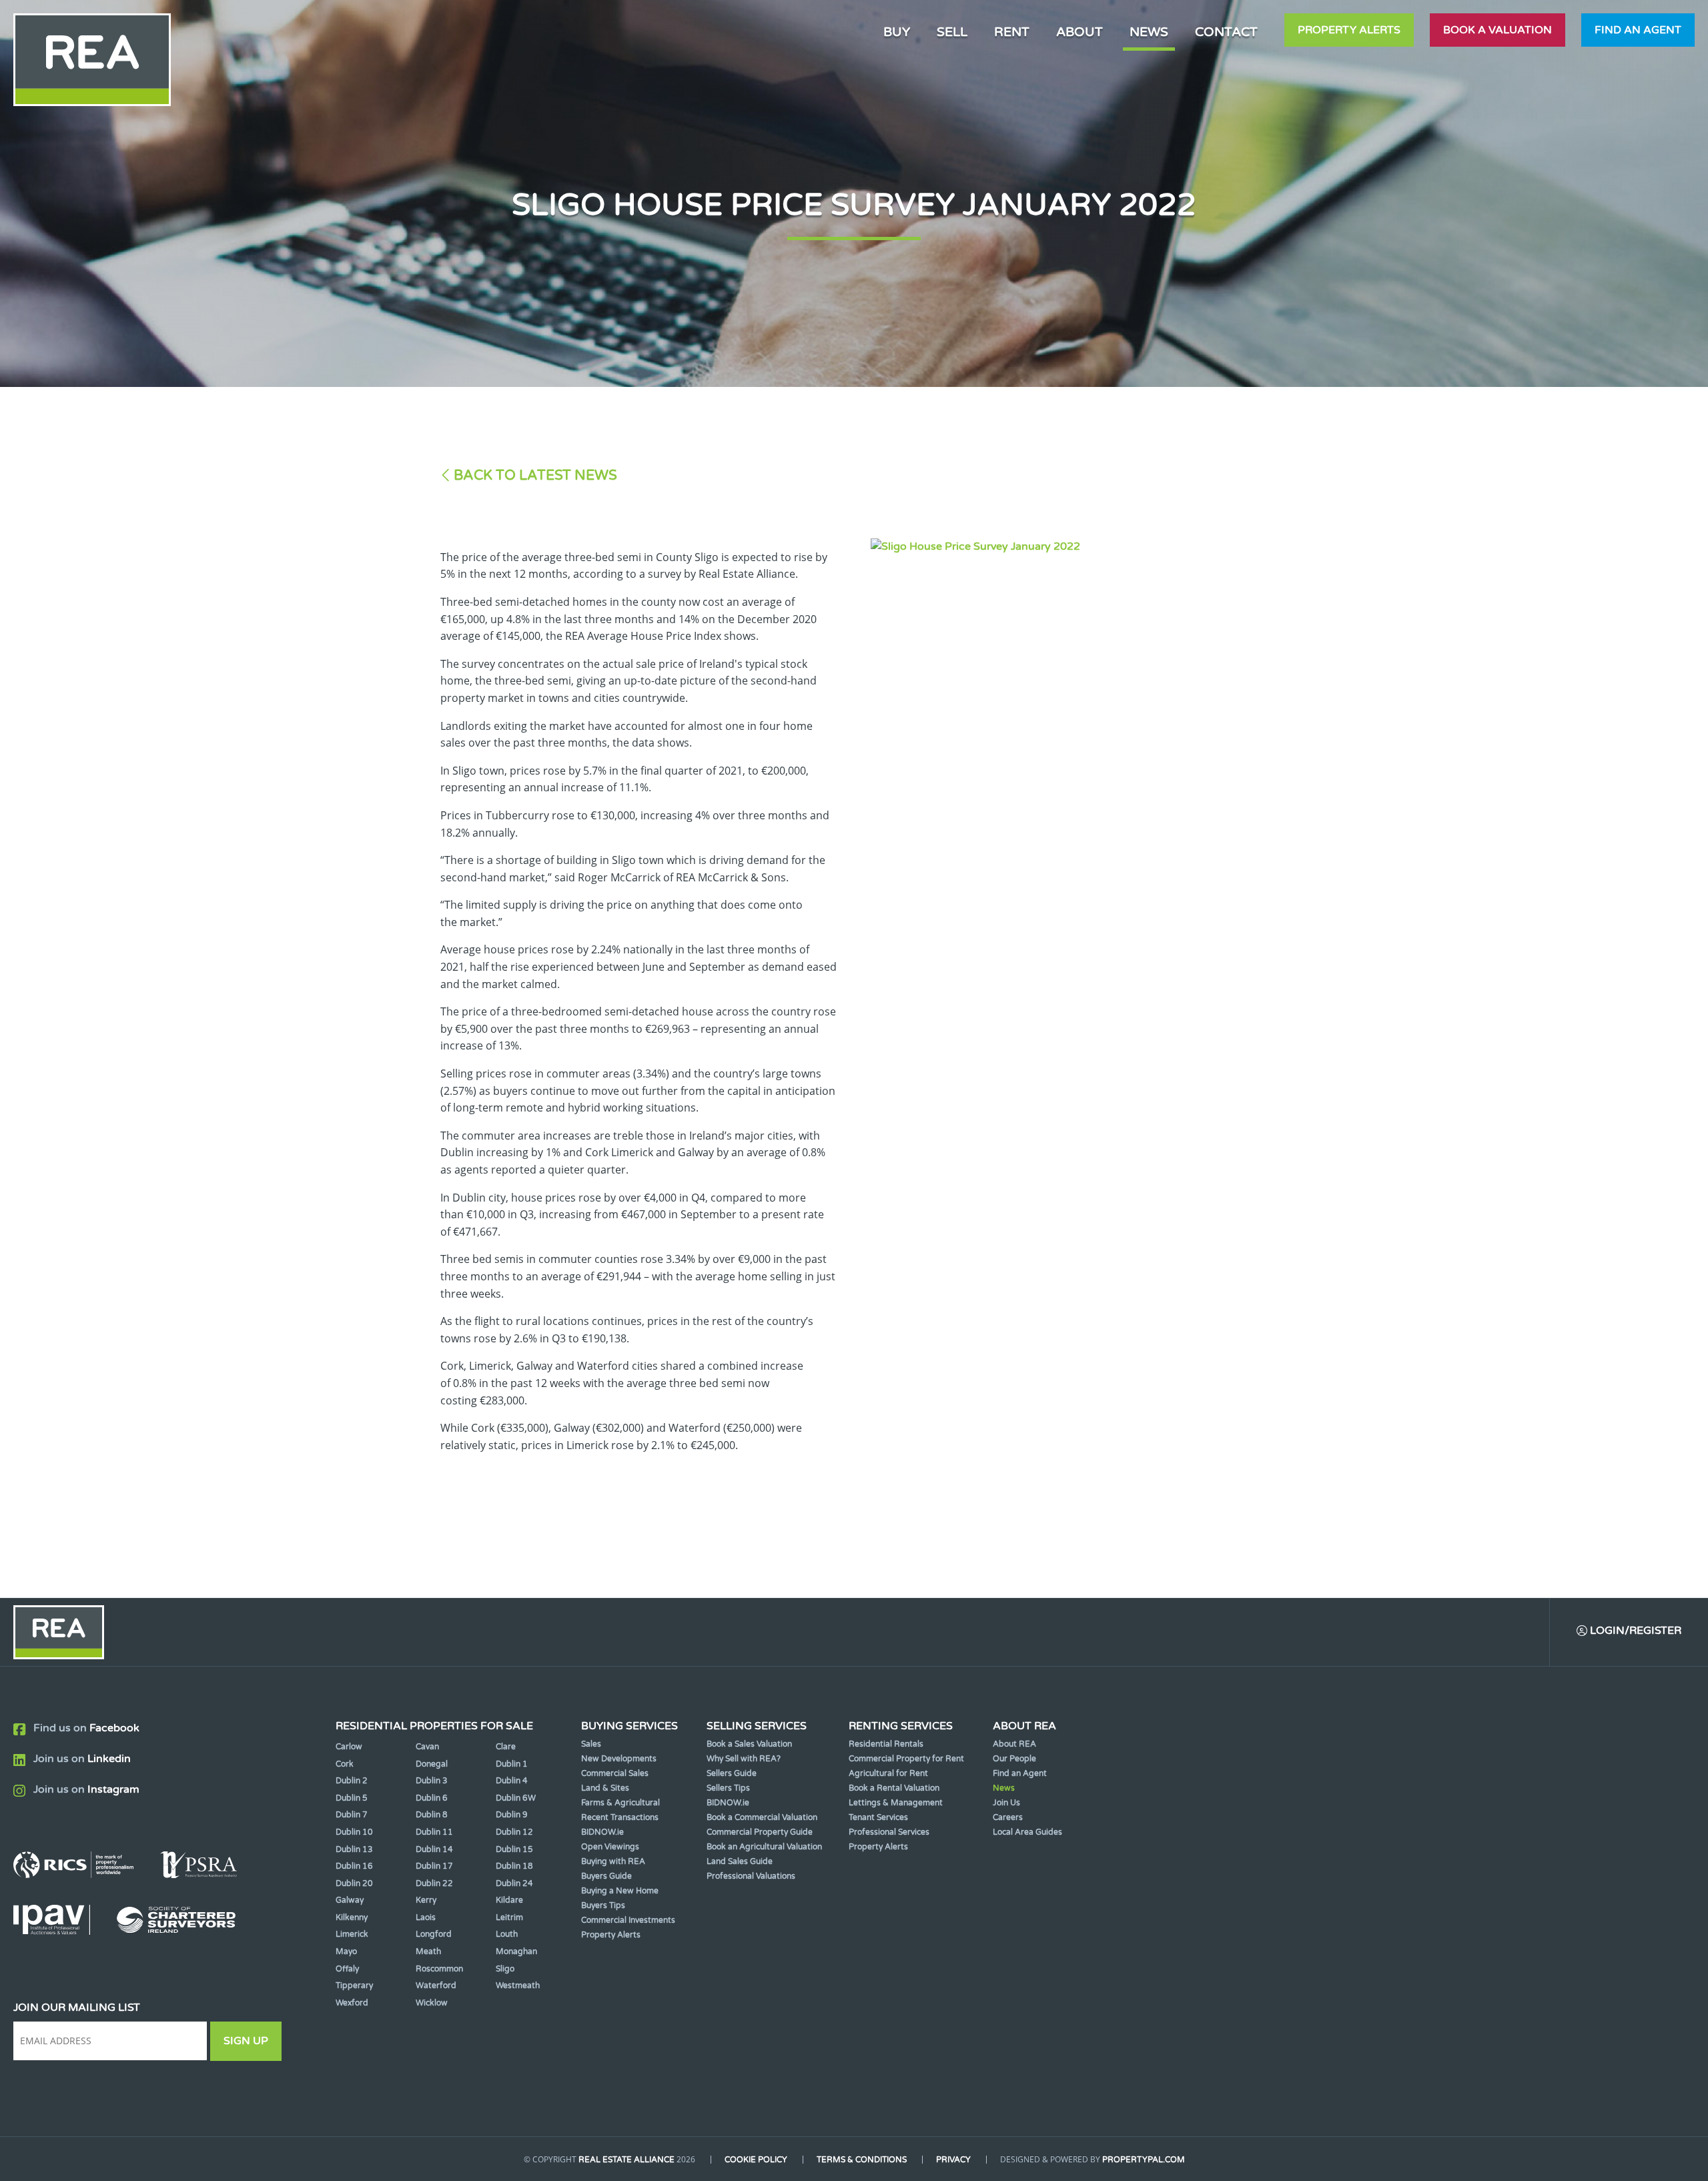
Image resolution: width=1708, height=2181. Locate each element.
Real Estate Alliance (626, 2160)
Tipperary (354, 1986)
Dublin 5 (352, 1798)
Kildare (509, 1900)
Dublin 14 (434, 1849)
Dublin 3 (432, 1781)
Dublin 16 (354, 1866)
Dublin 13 (354, 1849)
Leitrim (509, 1917)
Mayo (346, 1951)
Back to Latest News (535, 475)
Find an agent (1638, 30)
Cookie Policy (756, 2160)
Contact (1226, 32)
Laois (426, 1917)
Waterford (436, 1986)
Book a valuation (1498, 30)
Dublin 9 (512, 1815)
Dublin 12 (514, 1832)
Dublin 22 (434, 1883)
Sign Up (246, 2041)
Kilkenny (352, 1917)
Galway (350, 1900)
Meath (428, 1951)
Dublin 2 (352, 1781)
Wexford (352, 2003)
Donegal (432, 1764)
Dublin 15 (514, 1849)
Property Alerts (1349, 30)
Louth (507, 1934)
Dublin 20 (354, 1883)
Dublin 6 (432, 1798)
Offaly (347, 1969)
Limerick (352, 1934)
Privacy (953, 2160)
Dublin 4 (512, 1781)
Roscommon (439, 1969)
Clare (506, 1747)
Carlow (349, 1747)
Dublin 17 (434, 1866)
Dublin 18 (514, 1866)
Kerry (426, 1900)
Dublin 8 (432, 1815)
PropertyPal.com (1144, 2160)
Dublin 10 (354, 1832)
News (1149, 32)
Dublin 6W (516, 1798)
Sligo (505, 1969)
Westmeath (518, 1986)
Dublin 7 (352, 1815)
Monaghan (516, 1951)
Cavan (427, 1747)
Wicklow (432, 2003)
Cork (345, 1764)
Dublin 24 (514, 1883)
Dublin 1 (512, 1764)
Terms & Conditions (862, 2160)
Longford (434, 1934)
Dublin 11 (434, 1832)
